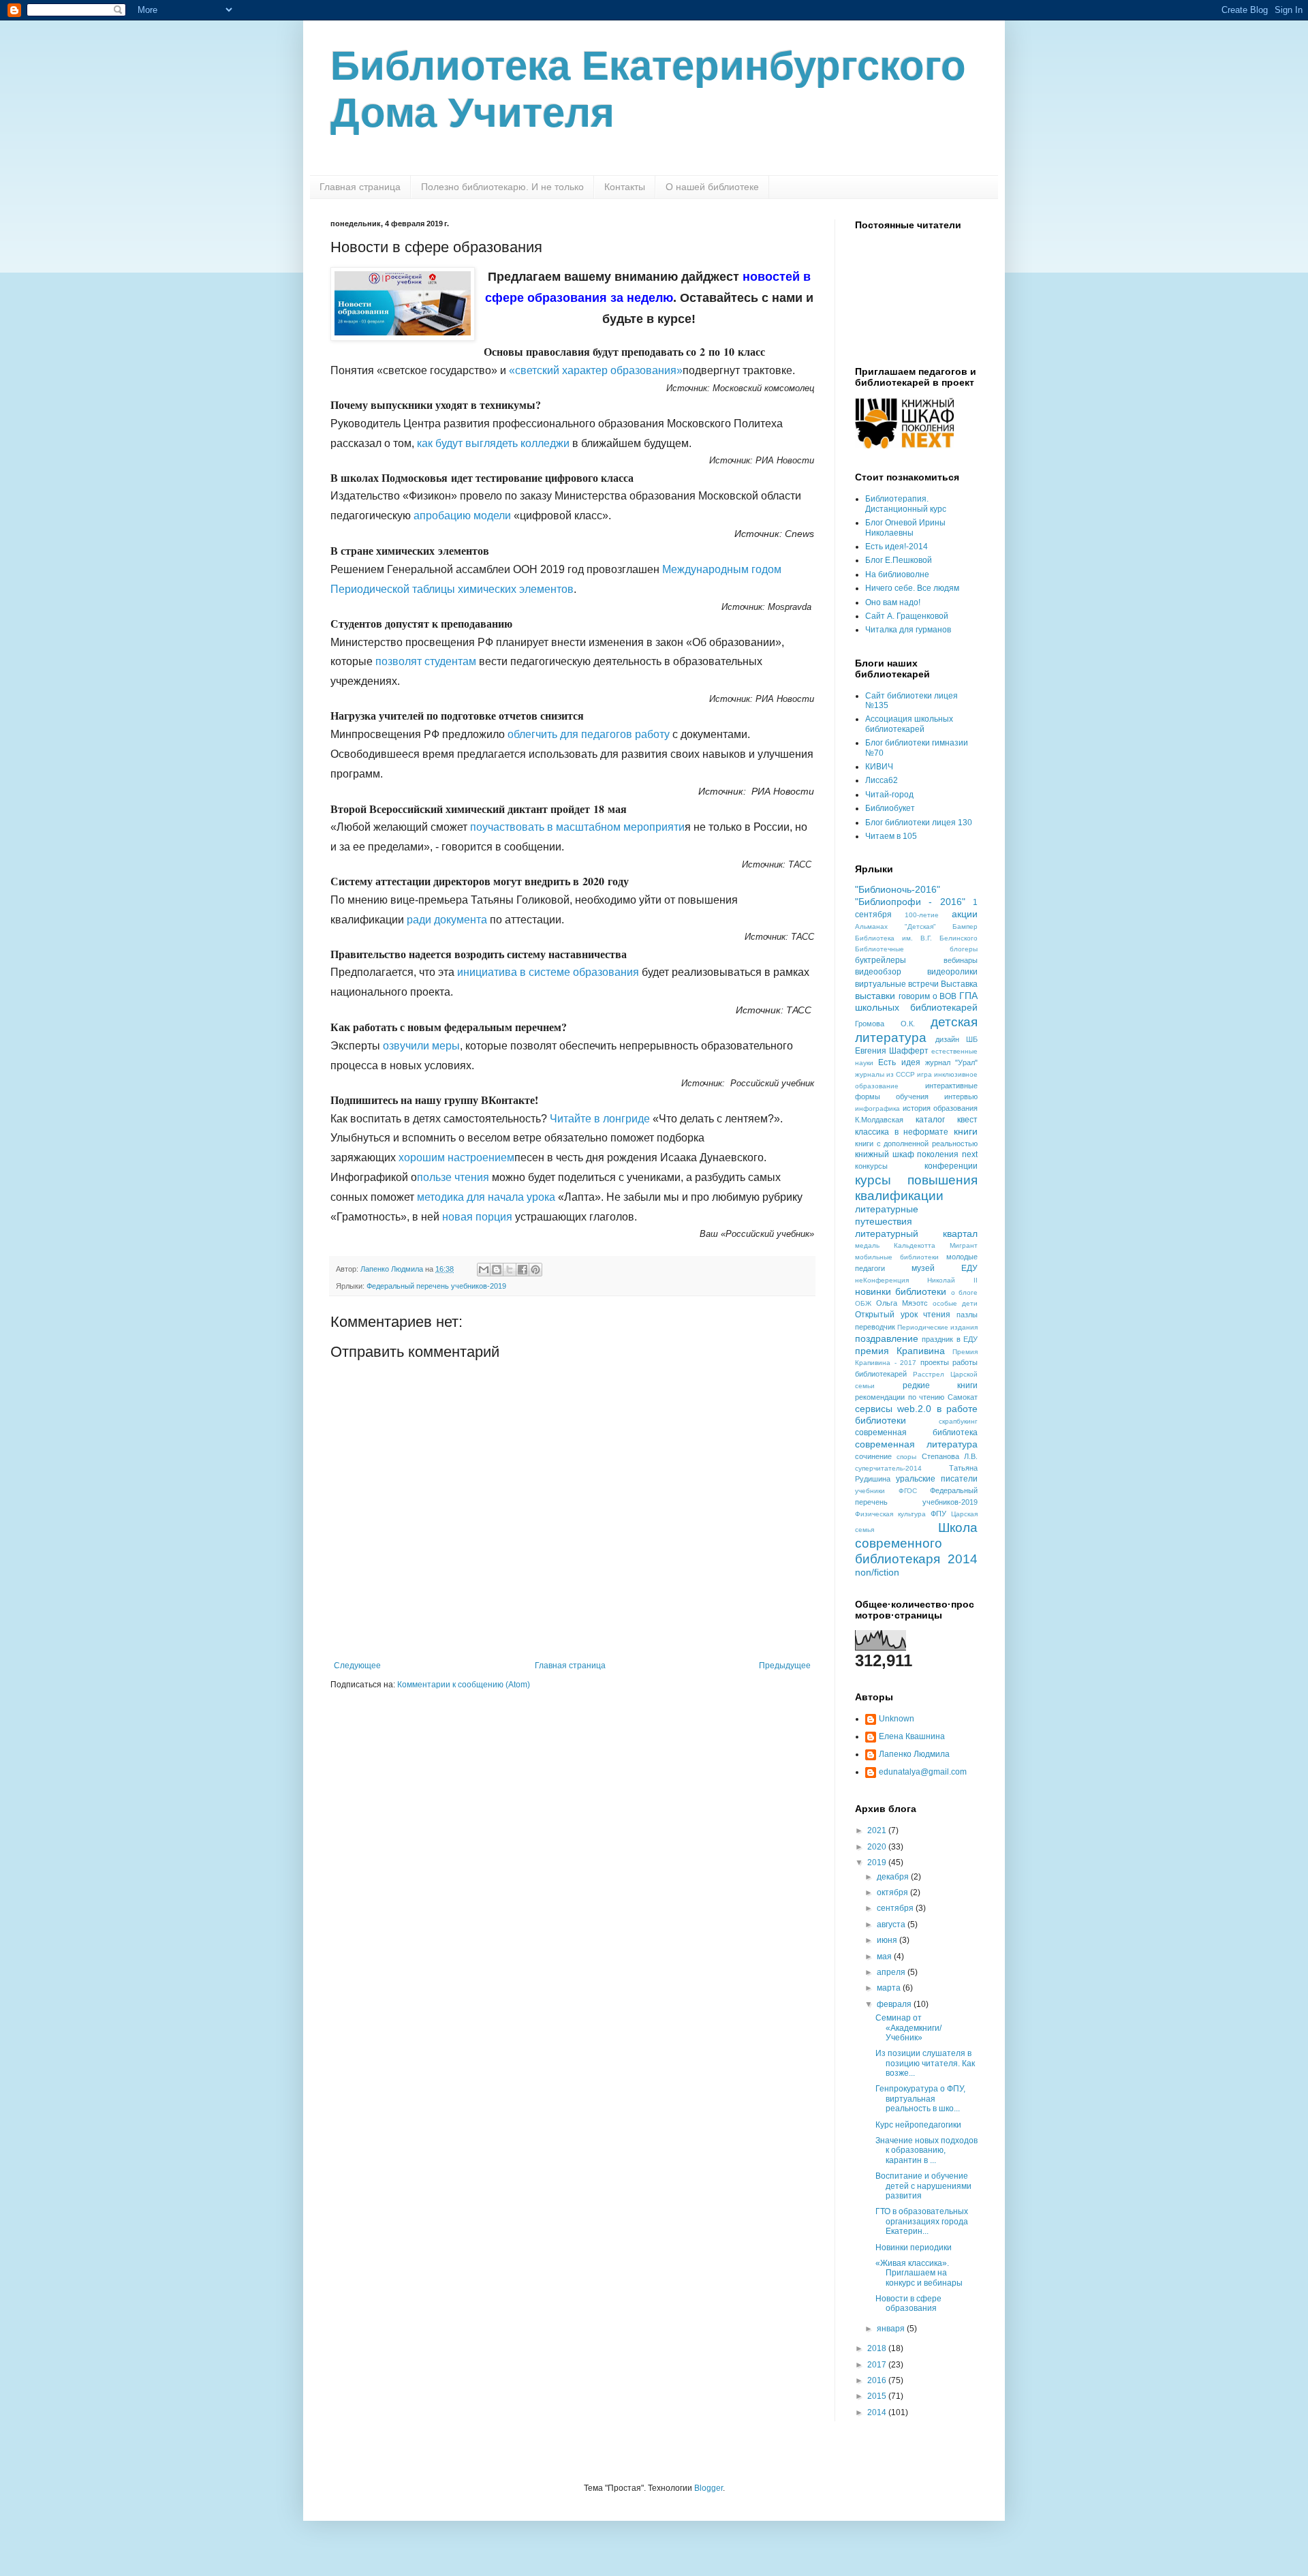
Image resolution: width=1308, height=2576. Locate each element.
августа (892, 1925)
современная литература (916, 1444)
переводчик (875, 1327)
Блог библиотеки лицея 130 (919, 823)
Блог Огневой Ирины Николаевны (905, 527)
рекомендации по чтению (900, 1397)
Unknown (897, 1719)
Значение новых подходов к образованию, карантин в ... (926, 2150)
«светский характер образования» (596, 370)
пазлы (967, 1315)
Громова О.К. (885, 1024)
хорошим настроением (456, 1157)
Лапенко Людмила (914, 1754)
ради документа (447, 920)
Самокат (963, 1397)
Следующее (357, 1666)
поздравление (887, 1338)
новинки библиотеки (901, 1291)
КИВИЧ (879, 767)
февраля (895, 2004)
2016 (878, 2380)
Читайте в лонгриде (600, 1119)
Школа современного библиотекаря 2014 (916, 1543)
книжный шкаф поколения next (916, 1154)
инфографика (877, 1108)
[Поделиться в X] (510, 1270)
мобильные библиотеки (897, 1257)
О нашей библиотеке (712, 187)
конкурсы (871, 1166)
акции (965, 914)
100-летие (922, 915)
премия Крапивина (900, 1351)
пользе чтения (453, 1177)
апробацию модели (462, 516)
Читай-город (889, 795)
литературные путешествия (887, 1215)
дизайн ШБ (957, 1039)
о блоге (964, 1292)
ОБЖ (863, 1303)
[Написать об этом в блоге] (497, 1270)
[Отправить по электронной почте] (484, 1270)
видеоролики (952, 972)
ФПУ (938, 1514)
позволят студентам (426, 661)
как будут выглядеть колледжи (493, 443)
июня (888, 1940)
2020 (878, 1847)
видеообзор (878, 972)
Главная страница (360, 187)
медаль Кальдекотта (895, 1245)
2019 (878, 1862)
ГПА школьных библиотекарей (916, 1002)
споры (906, 1457)
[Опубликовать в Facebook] (523, 1270)
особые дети (955, 1303)
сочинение (873, 1456)
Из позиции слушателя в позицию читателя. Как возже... (925, 2063)
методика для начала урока (486, 1197)
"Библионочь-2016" (898, 889)
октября (893, 1892)
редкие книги (940, 1385)
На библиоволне (897, 574)
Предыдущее (785, 1666)
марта (890, 1988)
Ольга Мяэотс (902, 1303)
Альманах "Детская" (896, 926)
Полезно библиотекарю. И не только (502, 187)
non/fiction (877, 1572)
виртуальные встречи (897, 984)
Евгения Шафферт (892, 1051)
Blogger (708, 2488)
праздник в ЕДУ (950, 1339)
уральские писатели (937, 1479)
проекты (935, 1362)
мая (885, 1957)
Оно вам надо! (893, 602)
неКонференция (882, 1280)
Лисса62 (882, 780)
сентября (896, 1908)
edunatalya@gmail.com (923, 1772)
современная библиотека (916, 1432)
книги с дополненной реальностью (916, 1144)
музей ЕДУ (945, 1268)
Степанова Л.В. (950, 1456)
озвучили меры (421, 1046)
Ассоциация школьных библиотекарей (909, 724)
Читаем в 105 (891, 836)
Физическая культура (890, 1514)
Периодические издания (937, 1327)
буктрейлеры (881, 960)
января (892, 2329)
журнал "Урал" (951, 1062)
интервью (961, 1097)
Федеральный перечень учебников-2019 (436, 1286)
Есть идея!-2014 (897, 547)
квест (967, 1120)
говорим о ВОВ (928, 996)
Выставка (959, 984)
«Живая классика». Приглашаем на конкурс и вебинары (919, 2273)
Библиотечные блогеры (916, 949)
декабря (894, 1877)
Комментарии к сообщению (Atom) (464, 1685)
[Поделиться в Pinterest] (535, 1270)
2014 (878, 2412)
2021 (878, 1830)
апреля (892, 1972)
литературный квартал (916, 1233)
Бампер (965, 926)
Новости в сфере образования (908, 2303)
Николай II (952, 1280)
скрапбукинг (958, 1421)
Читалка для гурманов (908, 630)
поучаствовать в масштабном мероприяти (577, 827)
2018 (878, 2348)
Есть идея (899, 1062)
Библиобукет (890, 808)
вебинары (961, 960)
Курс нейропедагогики (918, 2125)
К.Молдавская (879, 1120)
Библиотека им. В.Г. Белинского (916, 938)
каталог (930, 1120)
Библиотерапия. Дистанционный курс (906, 504)
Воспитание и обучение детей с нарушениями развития (923, 2186)
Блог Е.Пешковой (899, 560)
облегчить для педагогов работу (589, 734)
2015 (878, 2396)
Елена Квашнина (912, 1736)
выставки (875, 996)
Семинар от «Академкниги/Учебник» (908, 2028)
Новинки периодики (914, 2248)
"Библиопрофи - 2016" (910, 902)
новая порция (477, 1217)
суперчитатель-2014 (888, 1468)
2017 (878, 2365)
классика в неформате (902, 1132)
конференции (951, 1166)
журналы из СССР (885, 1074)
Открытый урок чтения (903, 1315)
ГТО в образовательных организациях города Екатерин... (922, 2221)
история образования (940, 1108)
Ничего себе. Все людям (912, 588)
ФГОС (908, 1491)
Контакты (625, 187)
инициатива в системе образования (548, 972)
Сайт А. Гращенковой (907, 616)
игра (924, 1074)
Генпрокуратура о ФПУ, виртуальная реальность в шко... (920, 2099)
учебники (870, 1491)
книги (966, 1131)
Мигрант (964, 1245)
